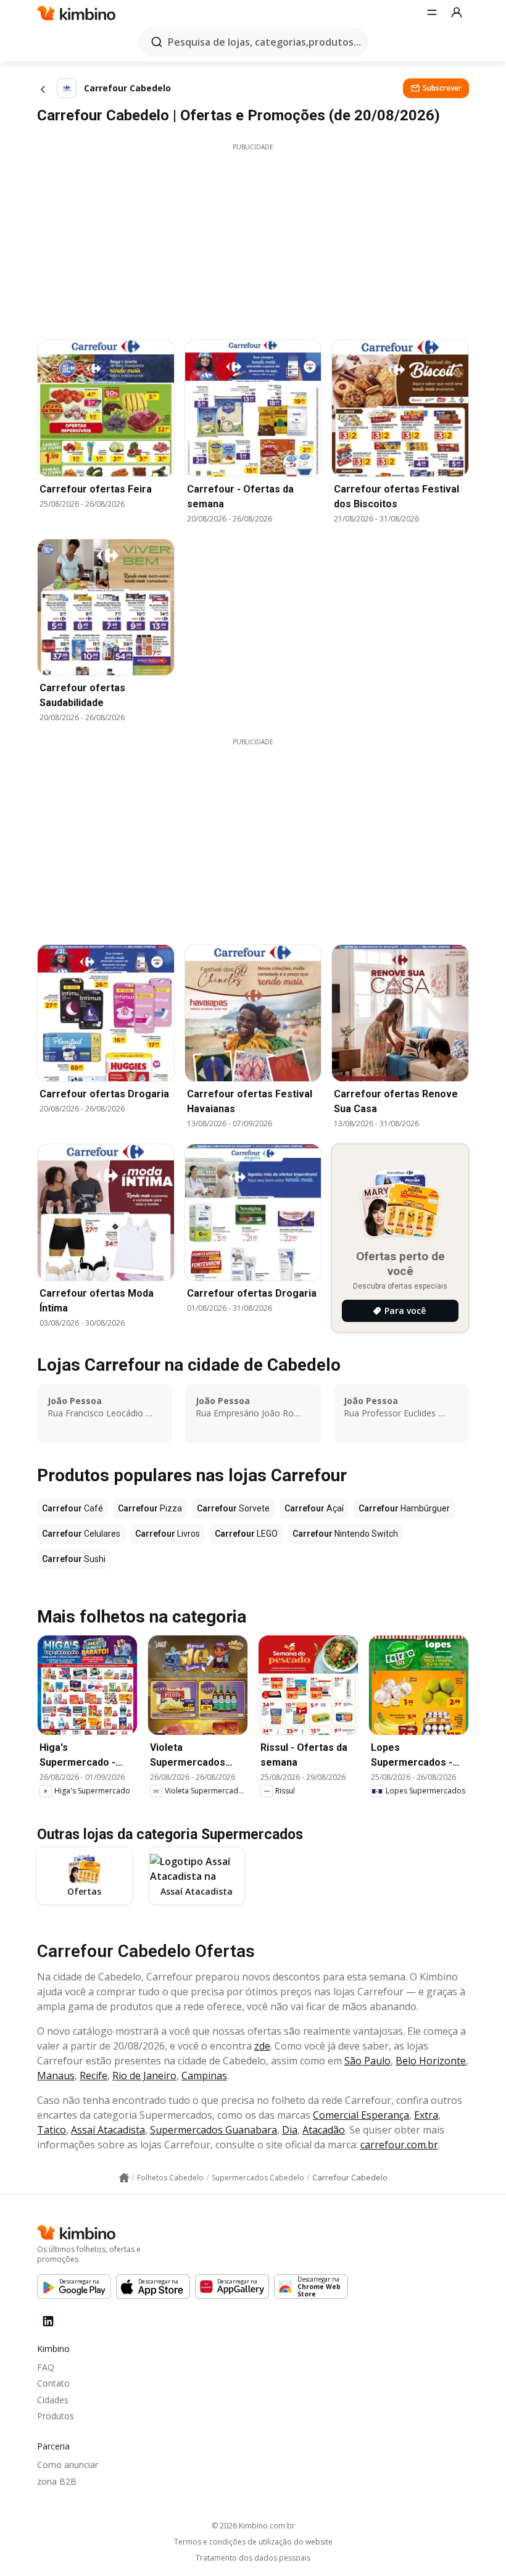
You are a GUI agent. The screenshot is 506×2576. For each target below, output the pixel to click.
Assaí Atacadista (108, 2130)
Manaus (56, 2075)
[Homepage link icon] (124, 2178)
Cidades (53, 2400)
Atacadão (324, 2130)
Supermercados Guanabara (214, 2130)
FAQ (46, 2367)
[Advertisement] (253, 238)
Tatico (52, 2130)
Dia (290, 2130)
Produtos (56, 2416)
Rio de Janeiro (144, 2075)
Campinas (204, 2075)
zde (262, 2046)
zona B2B (57, 2481)
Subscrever (442, 88)
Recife (93, 2075)
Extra (426, 2115)
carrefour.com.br (399, 2145)
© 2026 (253, 2526)
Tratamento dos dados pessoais (253, 2558)
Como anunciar (68, 2465)
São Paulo (367, 2061)
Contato (53, 2383)
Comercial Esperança (361, 2115)
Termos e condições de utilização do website (253, 2542)
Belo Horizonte (431, 2061)
